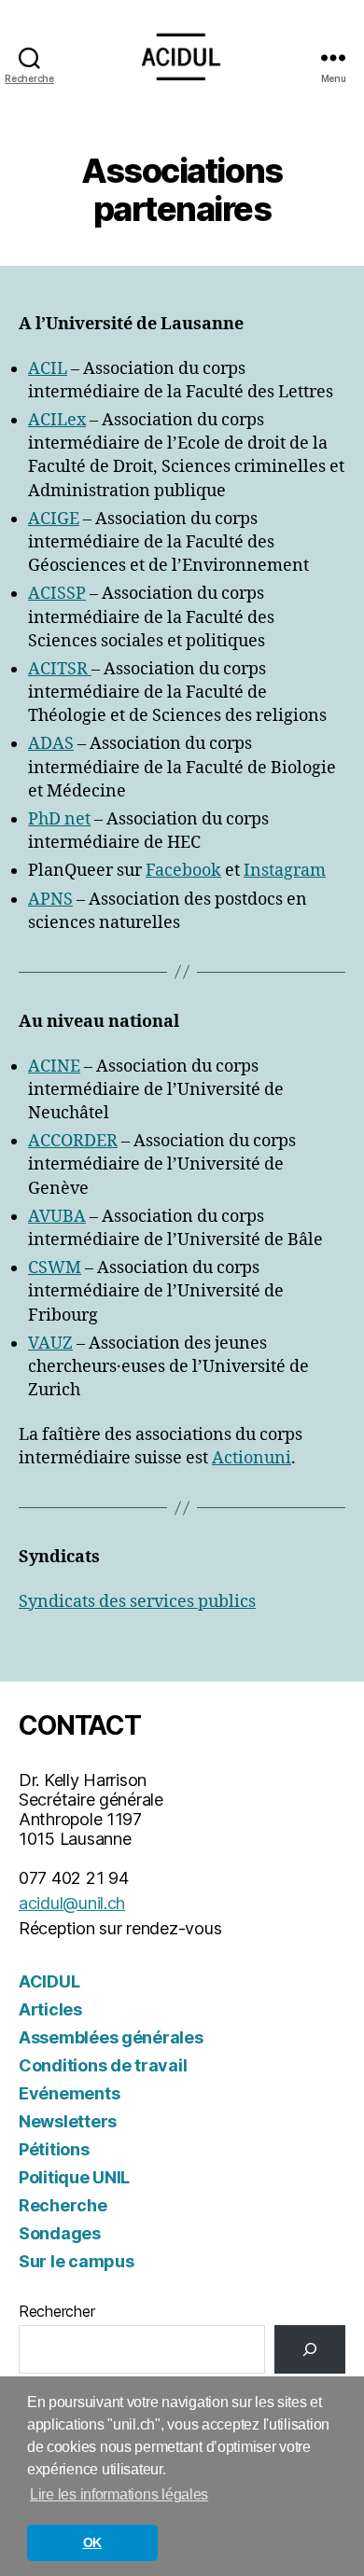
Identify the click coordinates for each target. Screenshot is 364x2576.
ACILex (57, 420)
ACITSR (60, 669)
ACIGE (54, 519)
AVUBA (57, 1217)
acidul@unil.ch (72, 1903)
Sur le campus (77, 2261)
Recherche (63, 2205)
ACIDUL (49, 1981)
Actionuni (252, 1458)
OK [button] (92, 2542)
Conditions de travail (103, 2065)
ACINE (54, 1066)
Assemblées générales (111, 2037)
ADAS (51, 744)
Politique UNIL (74, 2177)
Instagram (285, 871)
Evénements (69, 2093)
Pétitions (54, 2149)
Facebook (183, 871)
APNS (50, 900)
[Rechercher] (310, 2349)
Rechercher (56, 2311)
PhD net (59, 819)
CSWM (55, 1268)
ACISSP (57, 594)
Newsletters (68, 2121)
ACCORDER (73, 1141)
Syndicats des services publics (137, 1602)
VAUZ (50, 1343)
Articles (50, 2009)
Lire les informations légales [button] (119, 2494)
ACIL (48, 369)
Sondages (60, 2233)
